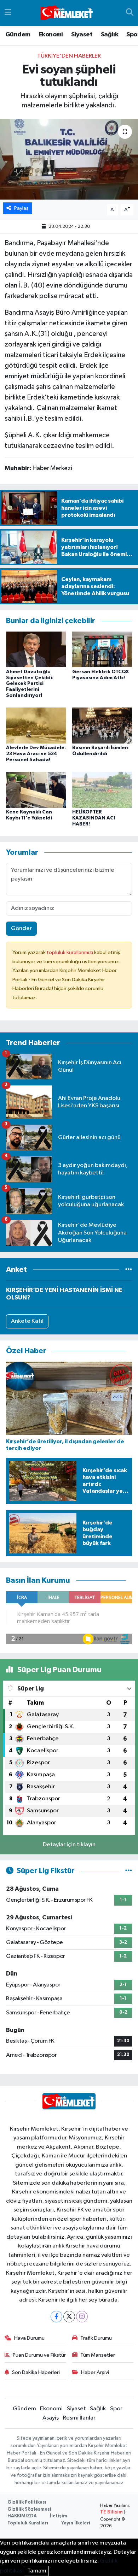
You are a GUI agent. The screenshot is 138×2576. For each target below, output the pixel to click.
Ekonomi (51, 35)
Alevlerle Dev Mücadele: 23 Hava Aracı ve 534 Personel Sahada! (36, 754)
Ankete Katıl (27, 1321)
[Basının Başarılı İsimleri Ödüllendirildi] (102, 725)
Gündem (18, 35)
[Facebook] (56, 2317)
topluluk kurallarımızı (70, 952)
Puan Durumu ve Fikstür (39, 2355)
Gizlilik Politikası (27, 2502)
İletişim (59, 2516)
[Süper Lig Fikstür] (129, 1871)
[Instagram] (82, 2317)
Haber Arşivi (95, 2372)
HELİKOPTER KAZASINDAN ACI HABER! (94, 818)
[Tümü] (129, 1270)
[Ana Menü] (8, 13)
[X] (69, 2317)
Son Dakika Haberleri (36, 2372)
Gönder (21, 928)
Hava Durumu (29, 2338)
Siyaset (82, 35)
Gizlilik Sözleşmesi (29, 2509)
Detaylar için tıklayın (69, 1845)
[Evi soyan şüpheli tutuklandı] (69, 159)
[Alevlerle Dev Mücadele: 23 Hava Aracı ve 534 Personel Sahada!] (36, 725)
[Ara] (130, 13)
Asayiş (51, 2418)
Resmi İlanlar (79, 2418)
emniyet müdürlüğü (34, 376)
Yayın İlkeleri (76, 2523)
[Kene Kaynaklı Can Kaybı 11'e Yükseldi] (36, 790)
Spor (116, 2409)
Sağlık (110, 35)
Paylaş (21, 208)
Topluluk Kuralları (28, 2523)
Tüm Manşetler (98, 2355)
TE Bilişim (111, 2512)
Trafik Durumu (96, 2338)
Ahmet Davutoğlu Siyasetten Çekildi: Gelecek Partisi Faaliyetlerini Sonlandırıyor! (30, 684)
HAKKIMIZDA (22, 2516)
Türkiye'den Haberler (69, 56)
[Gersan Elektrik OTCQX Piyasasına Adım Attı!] (102, 649)
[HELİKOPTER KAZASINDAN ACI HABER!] (102, 790)
